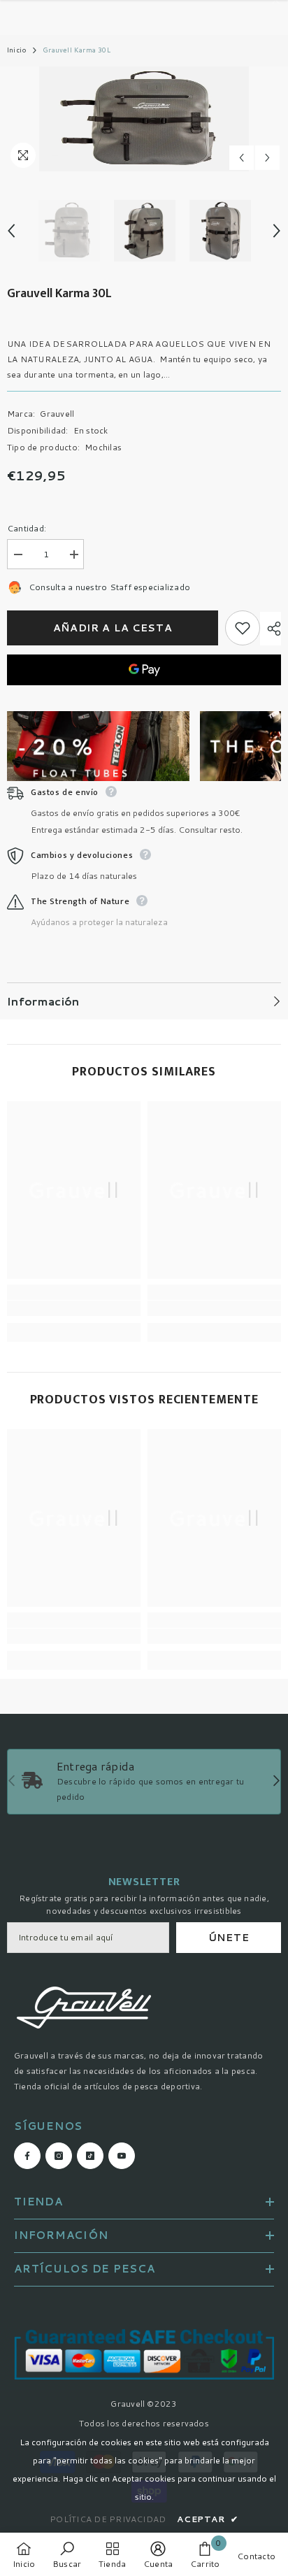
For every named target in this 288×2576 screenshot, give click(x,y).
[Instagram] (129, 1359)
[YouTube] (188, 1359)
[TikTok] (159, 1359)
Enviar (144, 1315)
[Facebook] (100, 1359)
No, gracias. (152, 1393)
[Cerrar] (267, 1154)
